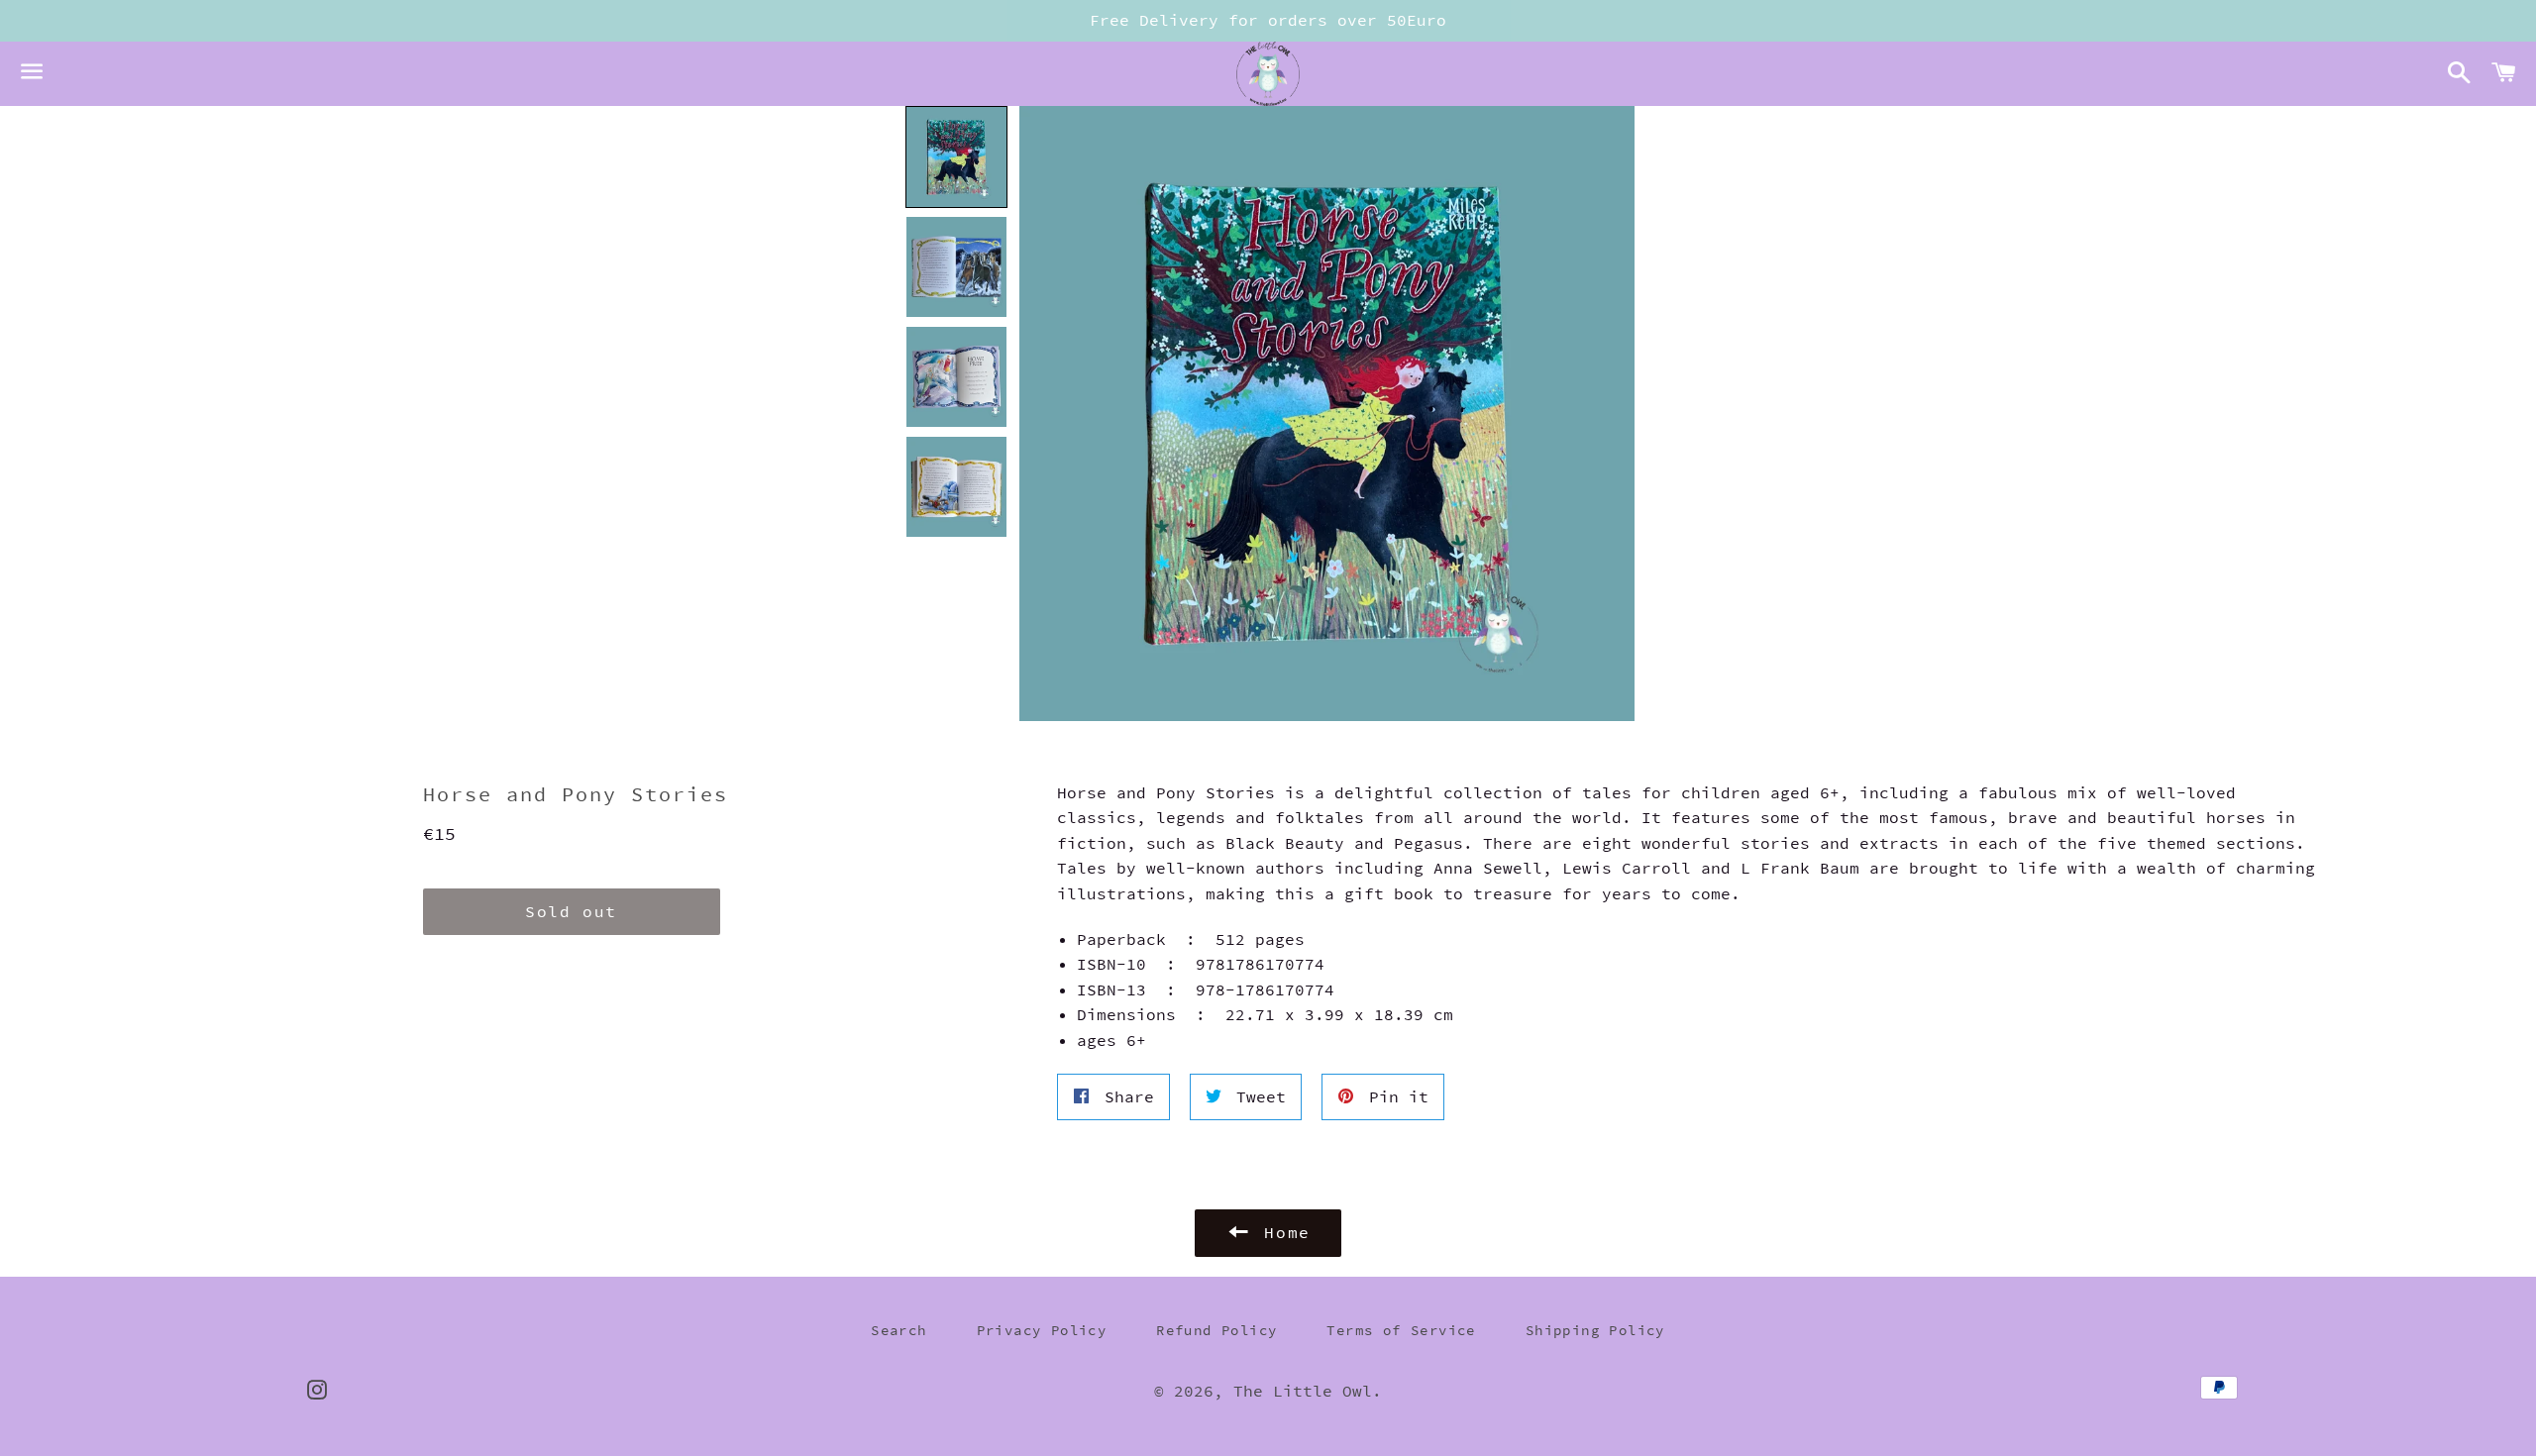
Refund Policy (1216, 1330)
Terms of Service (1401, 1330)
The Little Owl (1303, 1391)
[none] (956, 157)
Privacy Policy (1042, 1330)
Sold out (571, 911)
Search (898, 1330)
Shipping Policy (1595, 1330)
